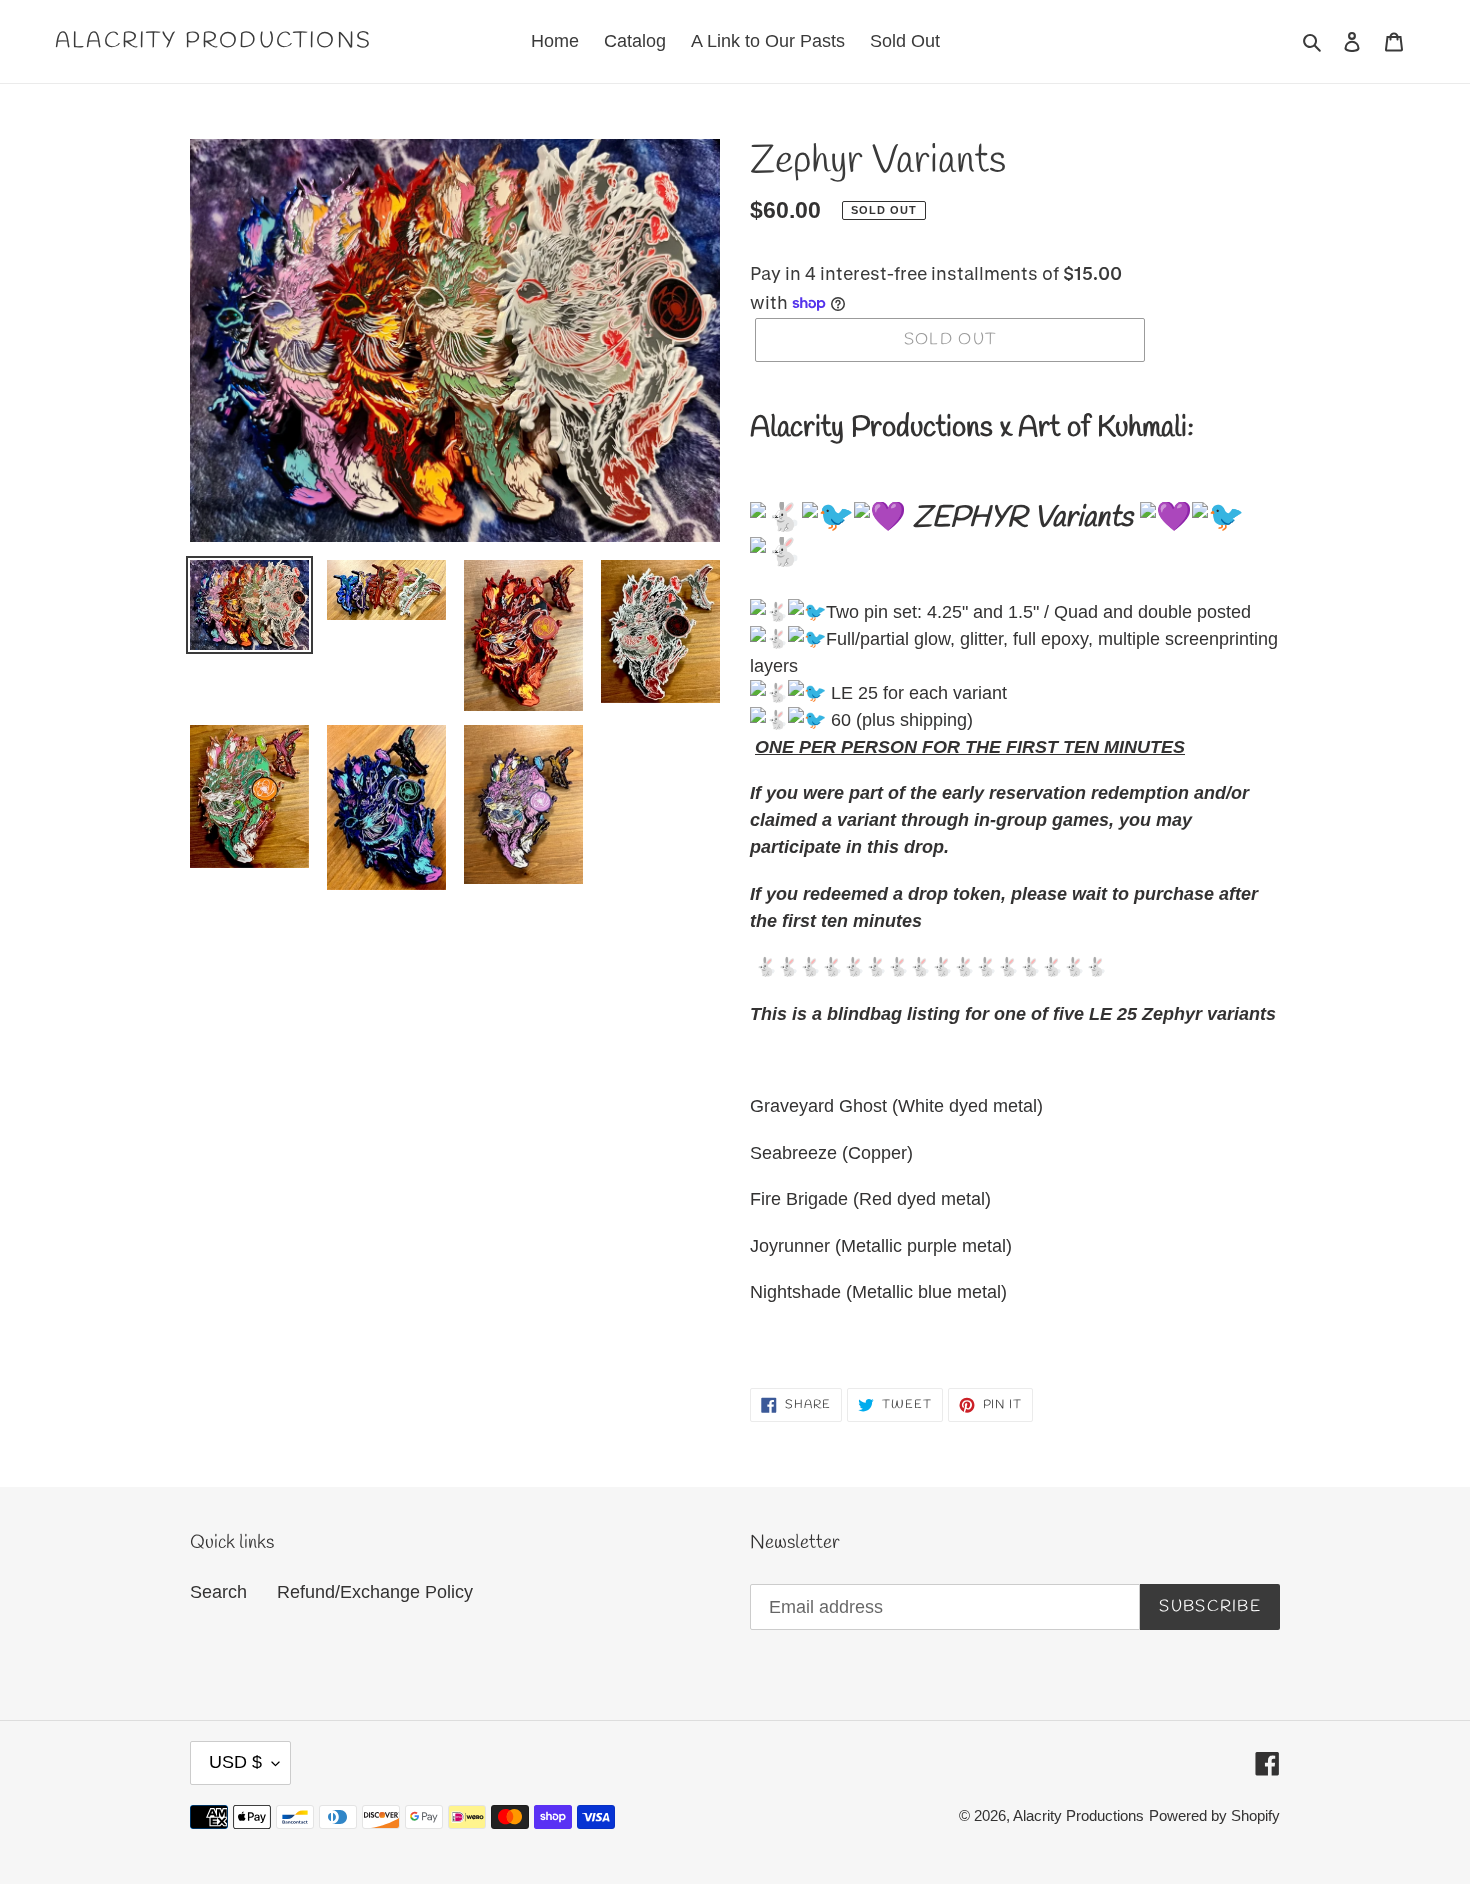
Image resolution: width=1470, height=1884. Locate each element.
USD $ (235, 1762)
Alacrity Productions (213, 41)
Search (218, 1592)
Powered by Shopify (1214, 1815)
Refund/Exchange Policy (375, 1592)
